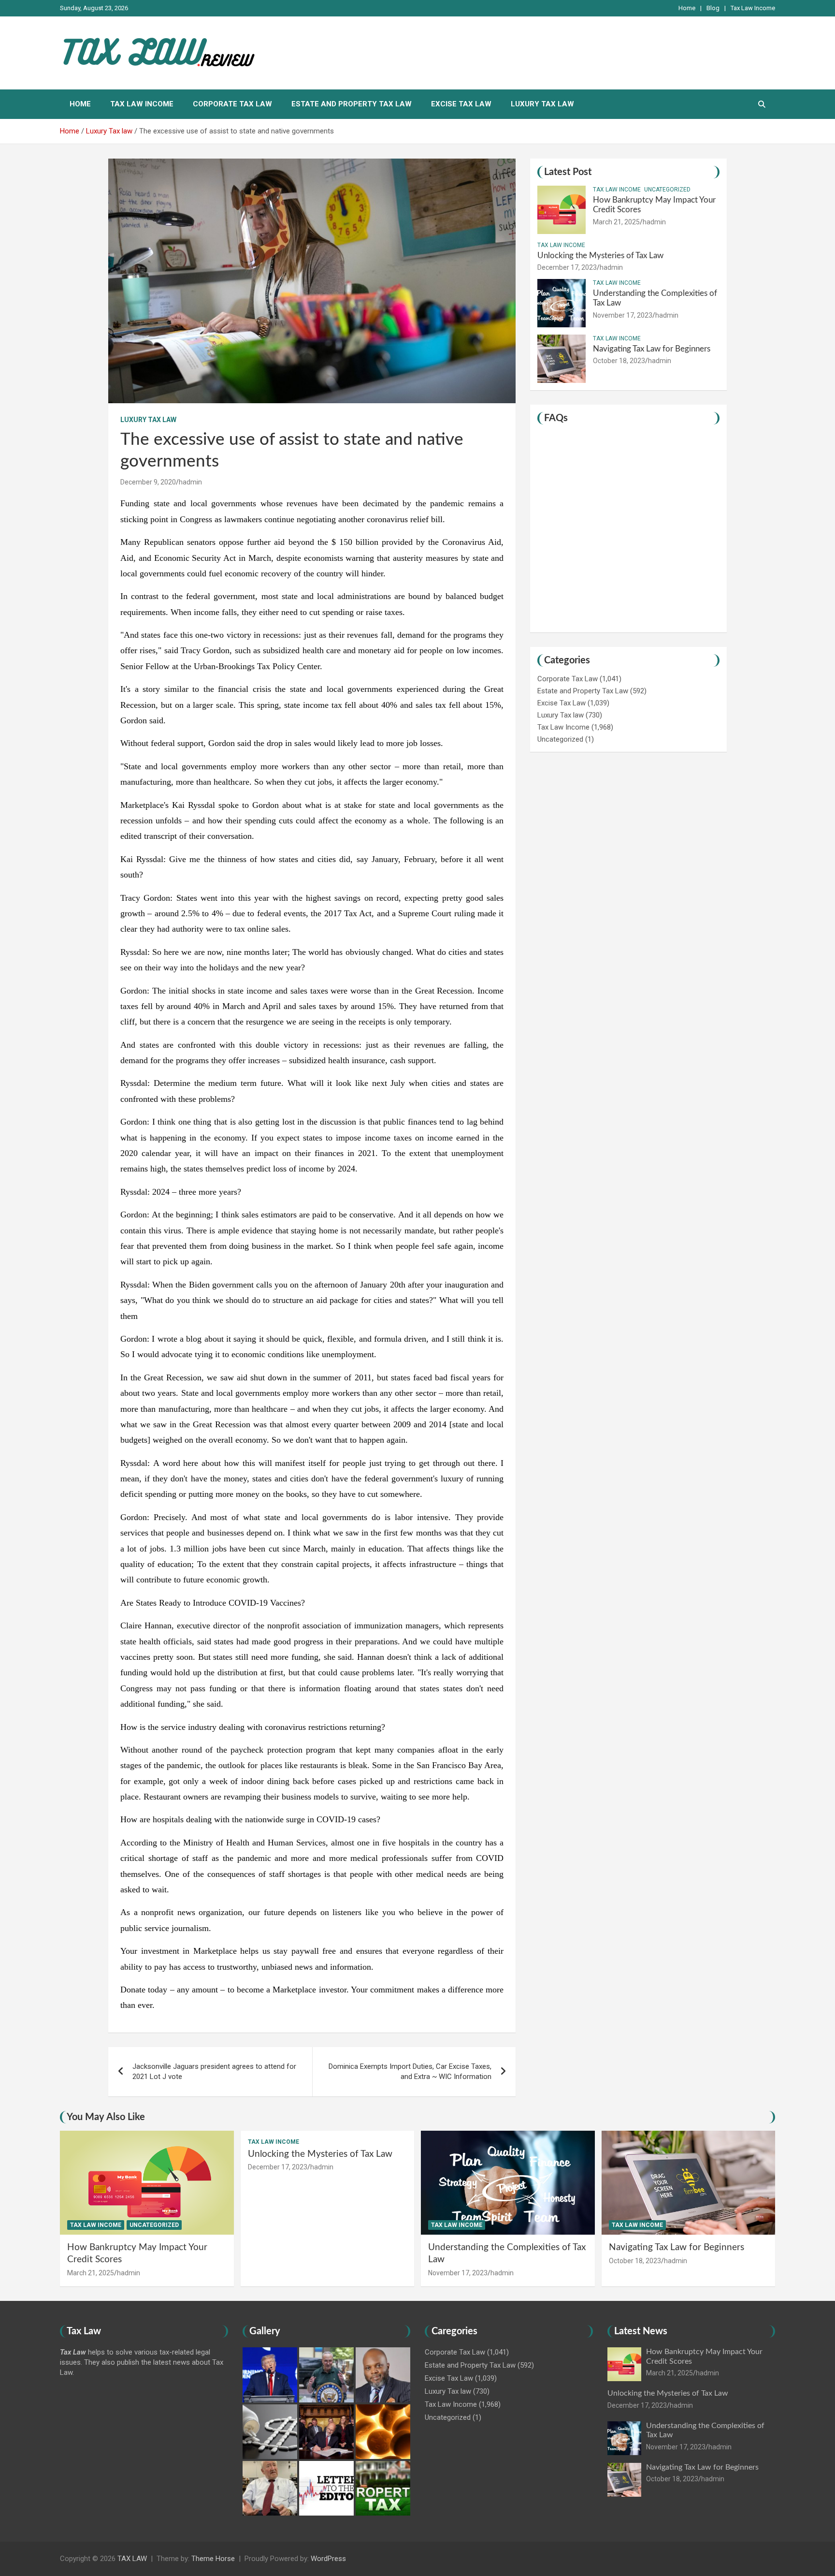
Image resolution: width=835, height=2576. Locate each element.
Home (687, 8)
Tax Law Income (753, 8)
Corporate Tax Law (232, 104)
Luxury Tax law (542, 104)
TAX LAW (132, 2559)
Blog (713, 8)
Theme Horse (213, 2559)
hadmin (190, 482)
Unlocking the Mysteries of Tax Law (600, 256)
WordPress (328, 2559)
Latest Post (568, 172)
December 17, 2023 (567, 267)
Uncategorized (667, 190)
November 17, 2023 (623, 315)
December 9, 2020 (148, 482)
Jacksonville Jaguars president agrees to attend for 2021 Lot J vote (214, 2071)
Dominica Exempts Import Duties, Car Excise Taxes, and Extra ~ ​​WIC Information (410, 2071)
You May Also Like (106, 2117)
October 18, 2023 (619, 361)
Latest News (641, 2331)
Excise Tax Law (461, 104)
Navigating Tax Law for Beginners (652, 349)
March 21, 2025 (616, 222)
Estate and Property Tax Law (352, 104)
